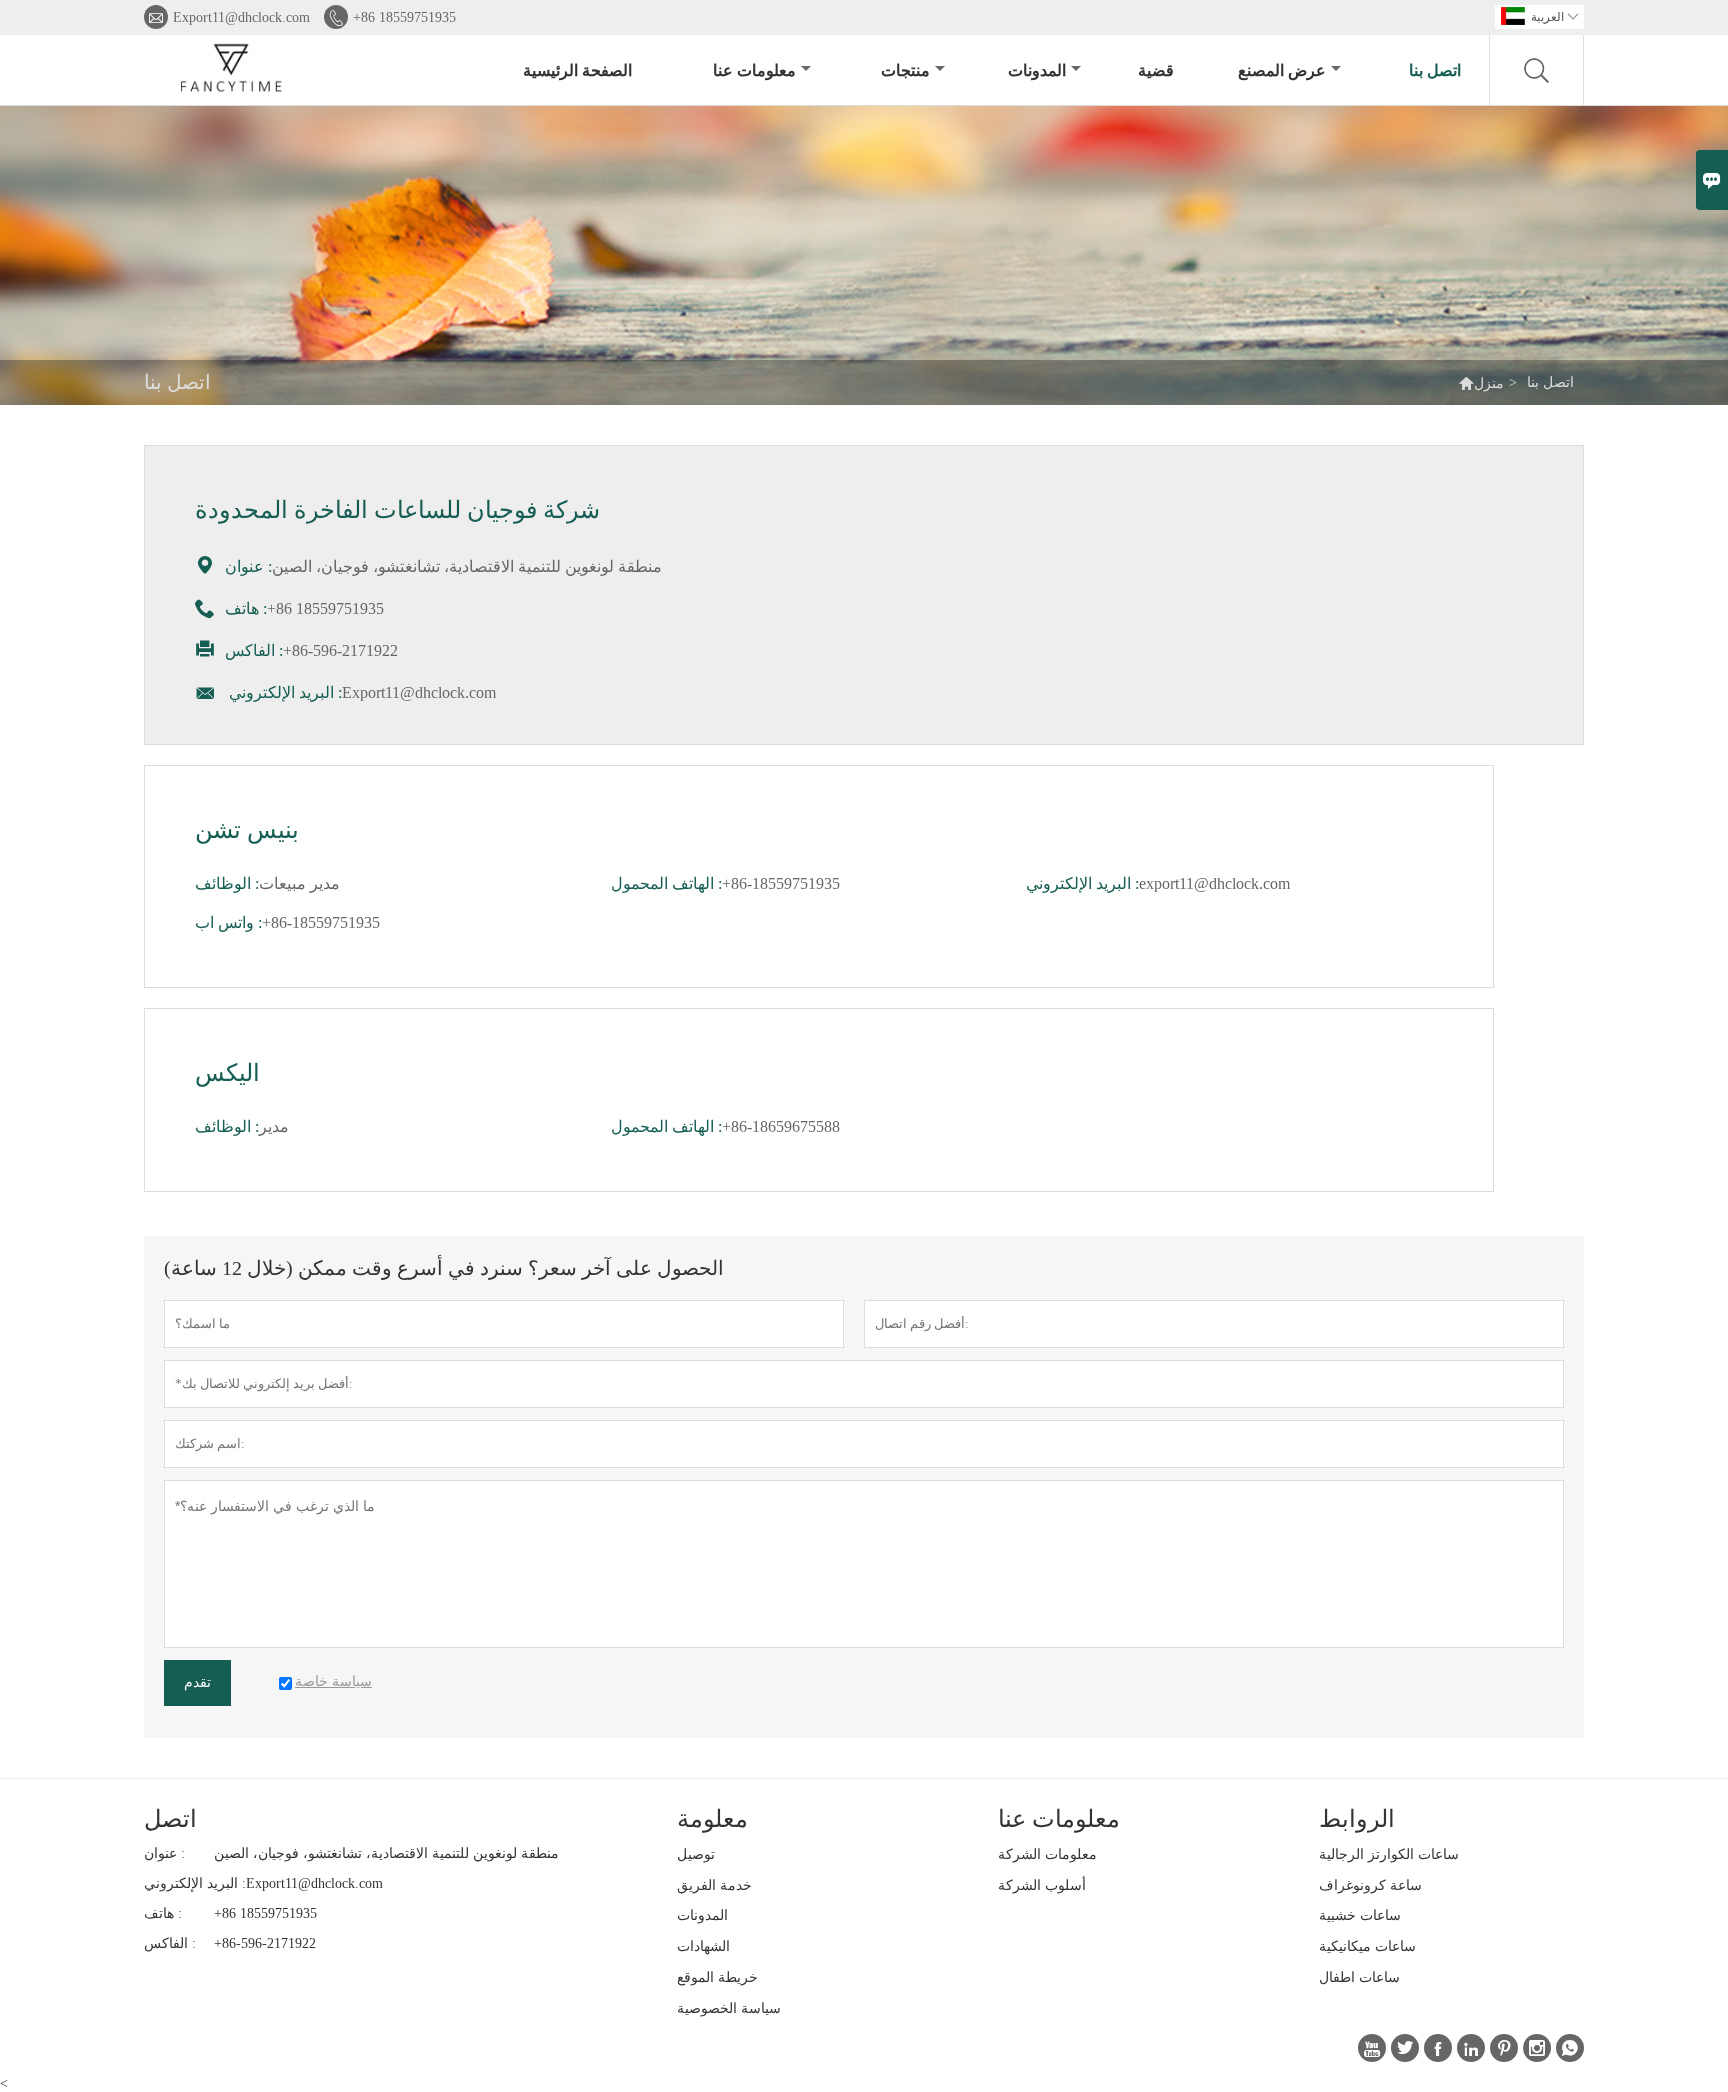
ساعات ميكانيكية (1367, 1946)
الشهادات (703, 1946)
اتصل (170, 1819)
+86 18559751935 (404, 17)
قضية (1156, 70)
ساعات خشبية (1360, 1915)
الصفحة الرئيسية (577, 70)
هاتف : (163, 1913)
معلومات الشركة (1047, 1854)
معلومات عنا (754, 70)
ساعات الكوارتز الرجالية (1389, 1854)
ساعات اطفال (1359, 1977)
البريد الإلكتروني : (195, 1883)
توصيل (696, 1854)
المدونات (1037, 70)
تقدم (197, 1682)
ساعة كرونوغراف (1370, 1885)
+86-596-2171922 (265, 1943)
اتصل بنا (1435, 70)
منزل (1489, 383)
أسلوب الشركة (1042, 1885)
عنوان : (164, 1853)
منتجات (905, 70)
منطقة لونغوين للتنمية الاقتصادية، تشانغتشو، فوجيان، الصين (386, 1853)
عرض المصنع (1282, 70)
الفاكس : (170, 1943)
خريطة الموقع (717, 1977)
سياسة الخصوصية (729, 2008)
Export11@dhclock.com (241, 17)
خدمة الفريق (714, 1885)
